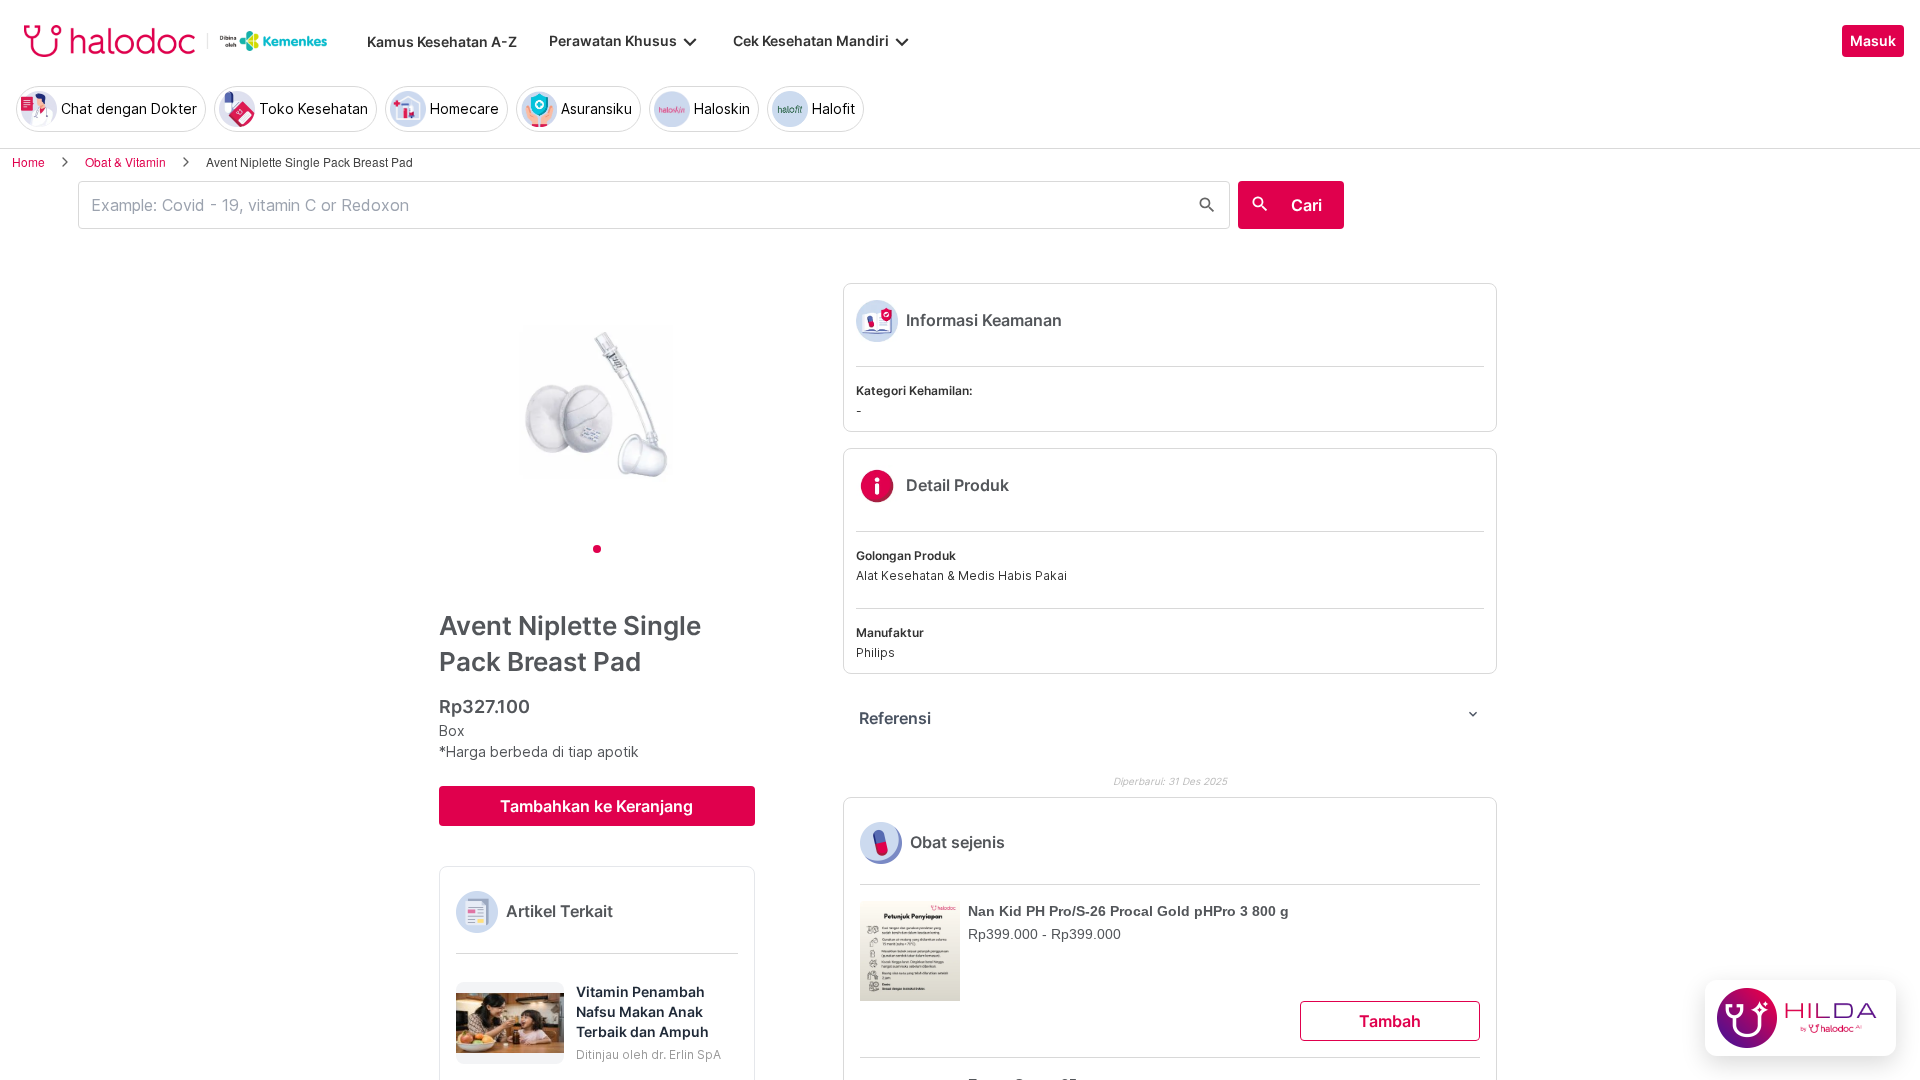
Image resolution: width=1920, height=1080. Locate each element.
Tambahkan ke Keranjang (596, 806)
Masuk (1873, 41)
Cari (1306, 205)
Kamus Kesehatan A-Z (442, 41)
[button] (597, 1023)
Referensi (1170, 717)
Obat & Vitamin (125, 161)
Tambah (1390, 1021)
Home (28, 161)
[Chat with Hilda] (1800, 1018)
